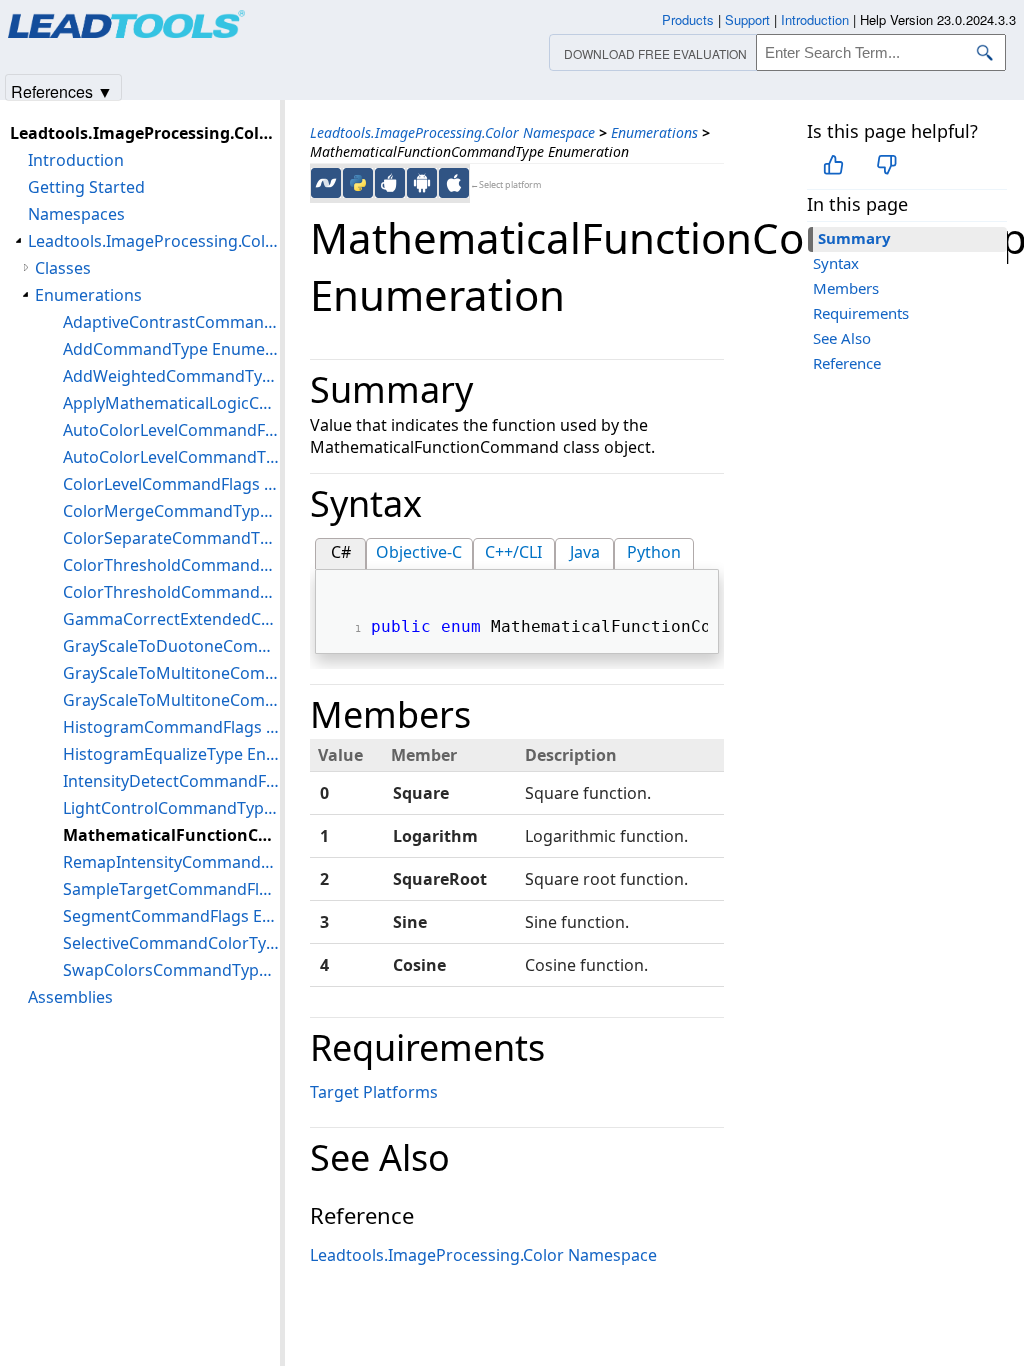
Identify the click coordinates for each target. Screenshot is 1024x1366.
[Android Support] (422, 183)
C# (341, 552)
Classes (63, 268)
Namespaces (76, 214)
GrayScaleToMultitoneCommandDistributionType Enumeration (171, 673)
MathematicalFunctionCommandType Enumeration (171, 835)
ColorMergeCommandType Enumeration (171, 511)
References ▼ (62, 90)
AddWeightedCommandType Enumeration (171, 376)
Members (846, 288)
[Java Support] (390, 183)
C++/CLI (513, 552)
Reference (847, 363)
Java (585, 552)
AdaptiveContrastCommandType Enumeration (171, 322)
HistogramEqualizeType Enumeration (171, 754)
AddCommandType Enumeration (171, 349)
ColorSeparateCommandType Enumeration (171, 538)
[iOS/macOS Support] (454, 183)
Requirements (861, 313)
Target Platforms (374, 1092)
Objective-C (419, 552)
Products (688, 19)
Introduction (76, 160)
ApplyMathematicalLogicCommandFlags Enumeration (171, 403)
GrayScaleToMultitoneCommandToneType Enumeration (171, 700)
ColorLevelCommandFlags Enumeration (171, 484)
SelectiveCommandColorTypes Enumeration (171, 943)
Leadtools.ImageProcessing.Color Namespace (452, 132)
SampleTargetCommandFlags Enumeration (171, 889)
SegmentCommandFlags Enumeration (171, 916)
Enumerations (654, 132)
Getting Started (86, 187)
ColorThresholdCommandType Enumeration (171, 592)
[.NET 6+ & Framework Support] (326, 183)
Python (654, 552)
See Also (842, 338)
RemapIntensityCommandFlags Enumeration (171, 862)
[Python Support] (358, 183)
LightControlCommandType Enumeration (171, 808)
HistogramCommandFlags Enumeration (171, 727)
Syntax (836, 263)
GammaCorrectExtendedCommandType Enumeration (171, 619)
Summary (854, 238)
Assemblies (70, 997)
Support (747, 19)
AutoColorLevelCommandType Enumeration (171, 457)
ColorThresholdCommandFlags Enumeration (171, 565)
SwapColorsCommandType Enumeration (171, 970)
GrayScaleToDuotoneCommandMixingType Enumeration (171, 646)
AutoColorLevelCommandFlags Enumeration (171, 430)
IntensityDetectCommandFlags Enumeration (171, 781)
